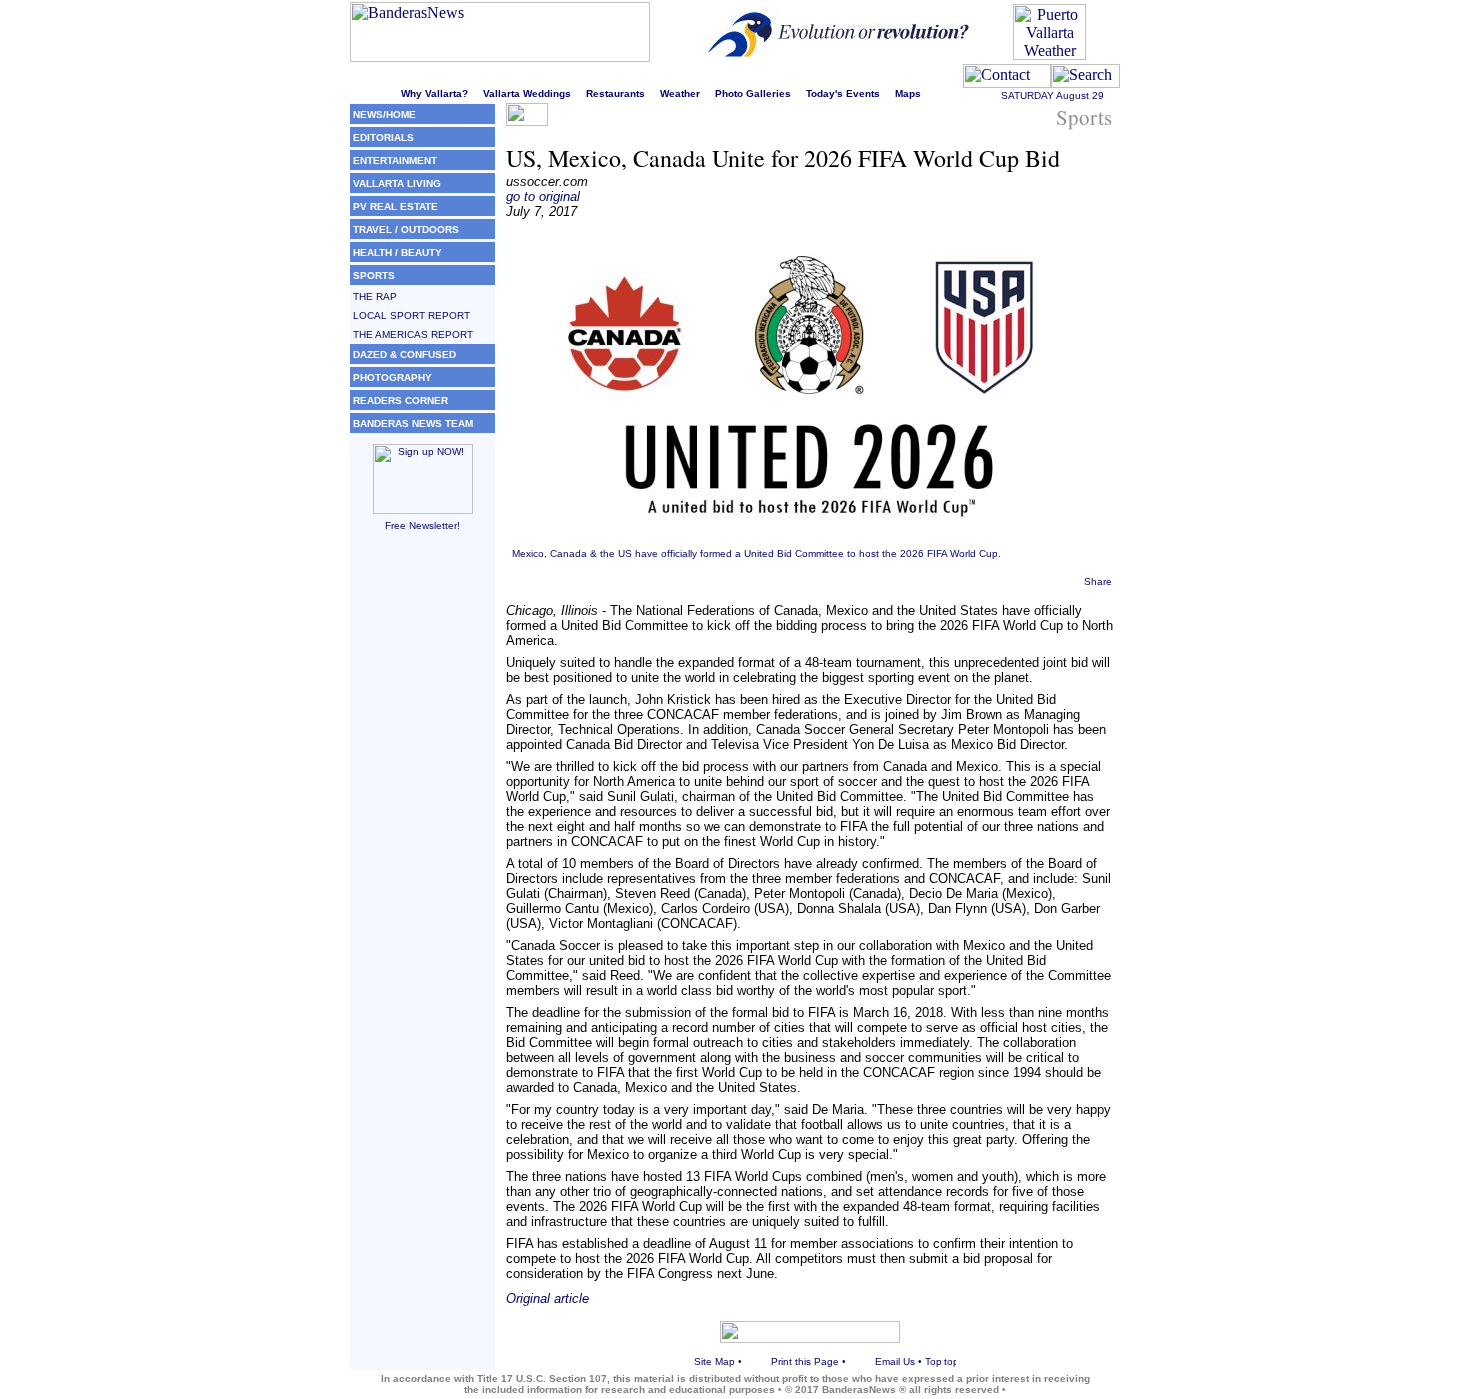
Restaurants (615, 93)
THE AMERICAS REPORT (413, 334)
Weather (680, 93)
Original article (547, 1298)
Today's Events (843, 93)
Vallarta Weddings (527, 93)
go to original (543, 196)
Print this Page (805, 1361)
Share (1098, 581)
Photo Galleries (753, 93)
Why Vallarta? (434, 93)
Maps (908, 93)
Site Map (714, 1361)
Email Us (895, 1361)
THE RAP (375, 296)
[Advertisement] (422, 849)
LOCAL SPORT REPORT (411, 315)
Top (933, 1361)
